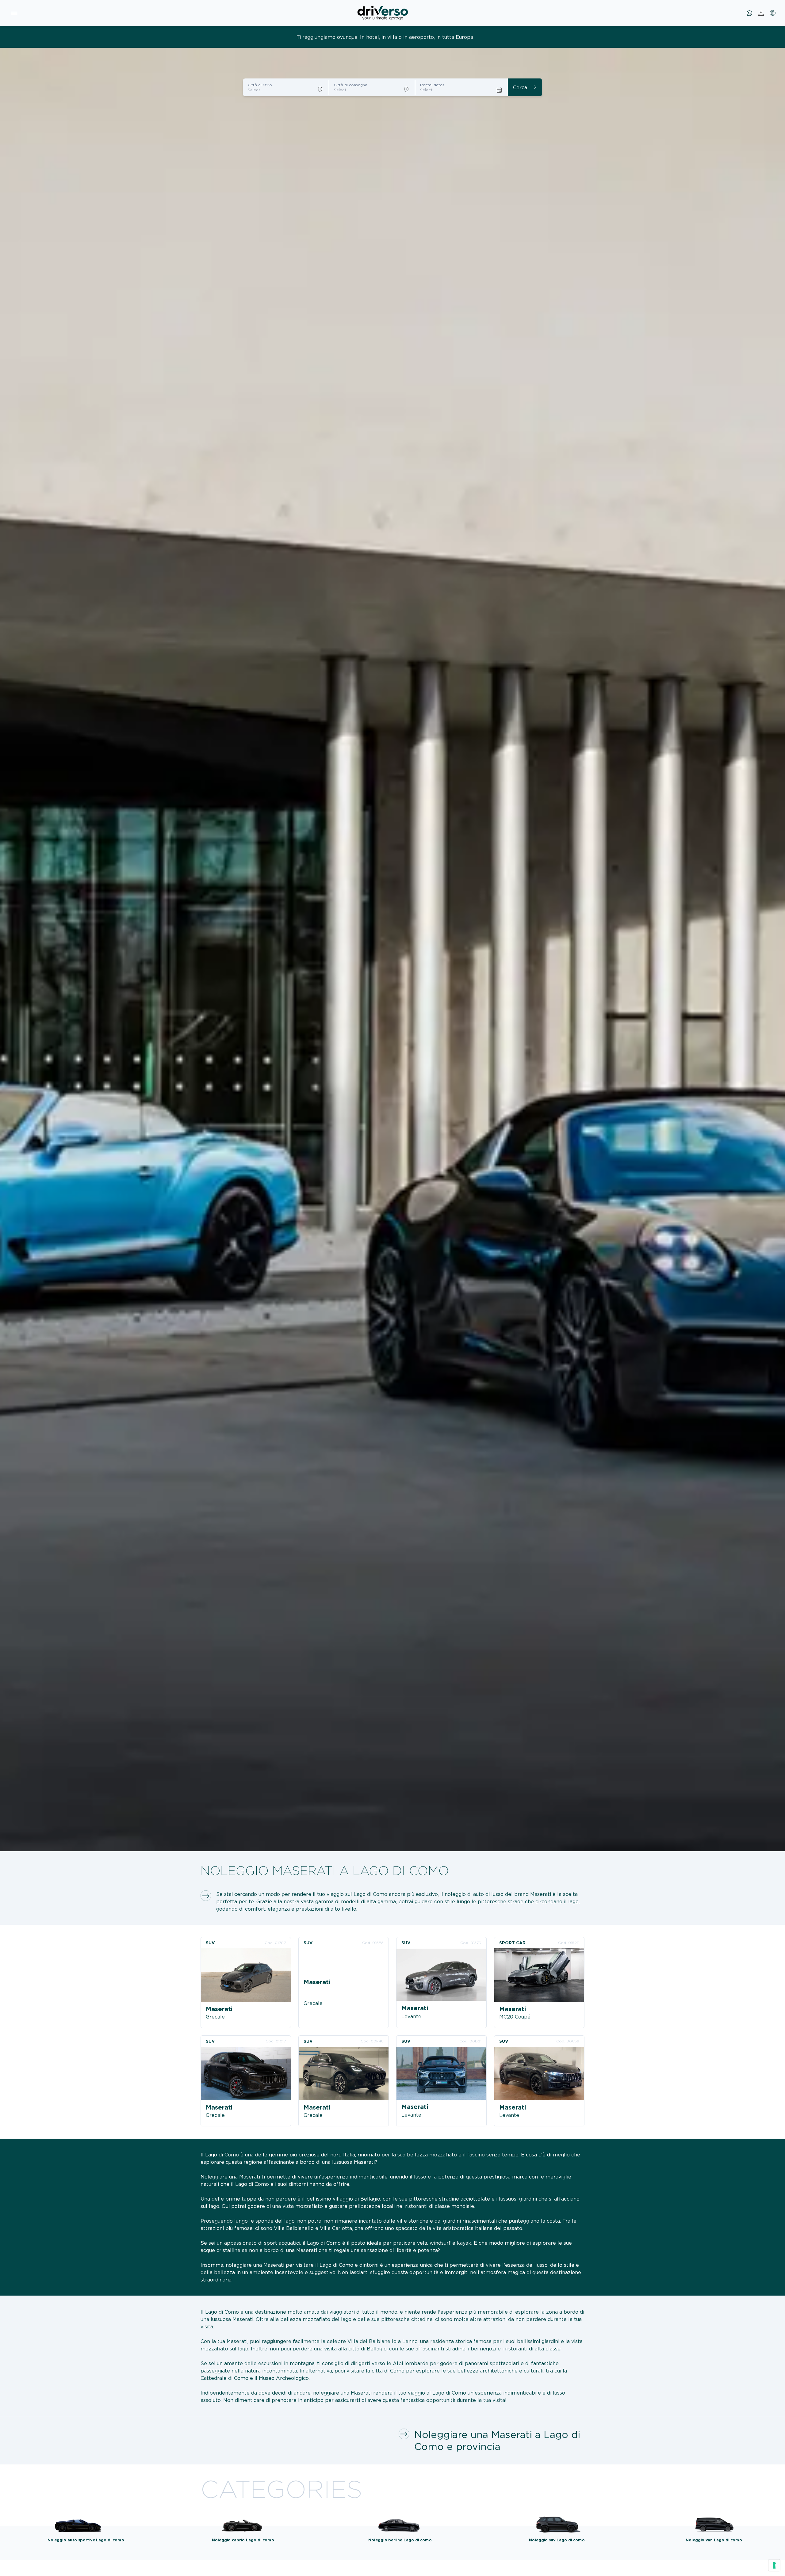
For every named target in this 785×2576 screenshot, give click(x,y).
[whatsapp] (749, 13)
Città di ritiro (260, 85)
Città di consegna (351, 85)
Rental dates (432, 85)
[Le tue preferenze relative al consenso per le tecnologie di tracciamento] (774, 2565)
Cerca (525, 87)
